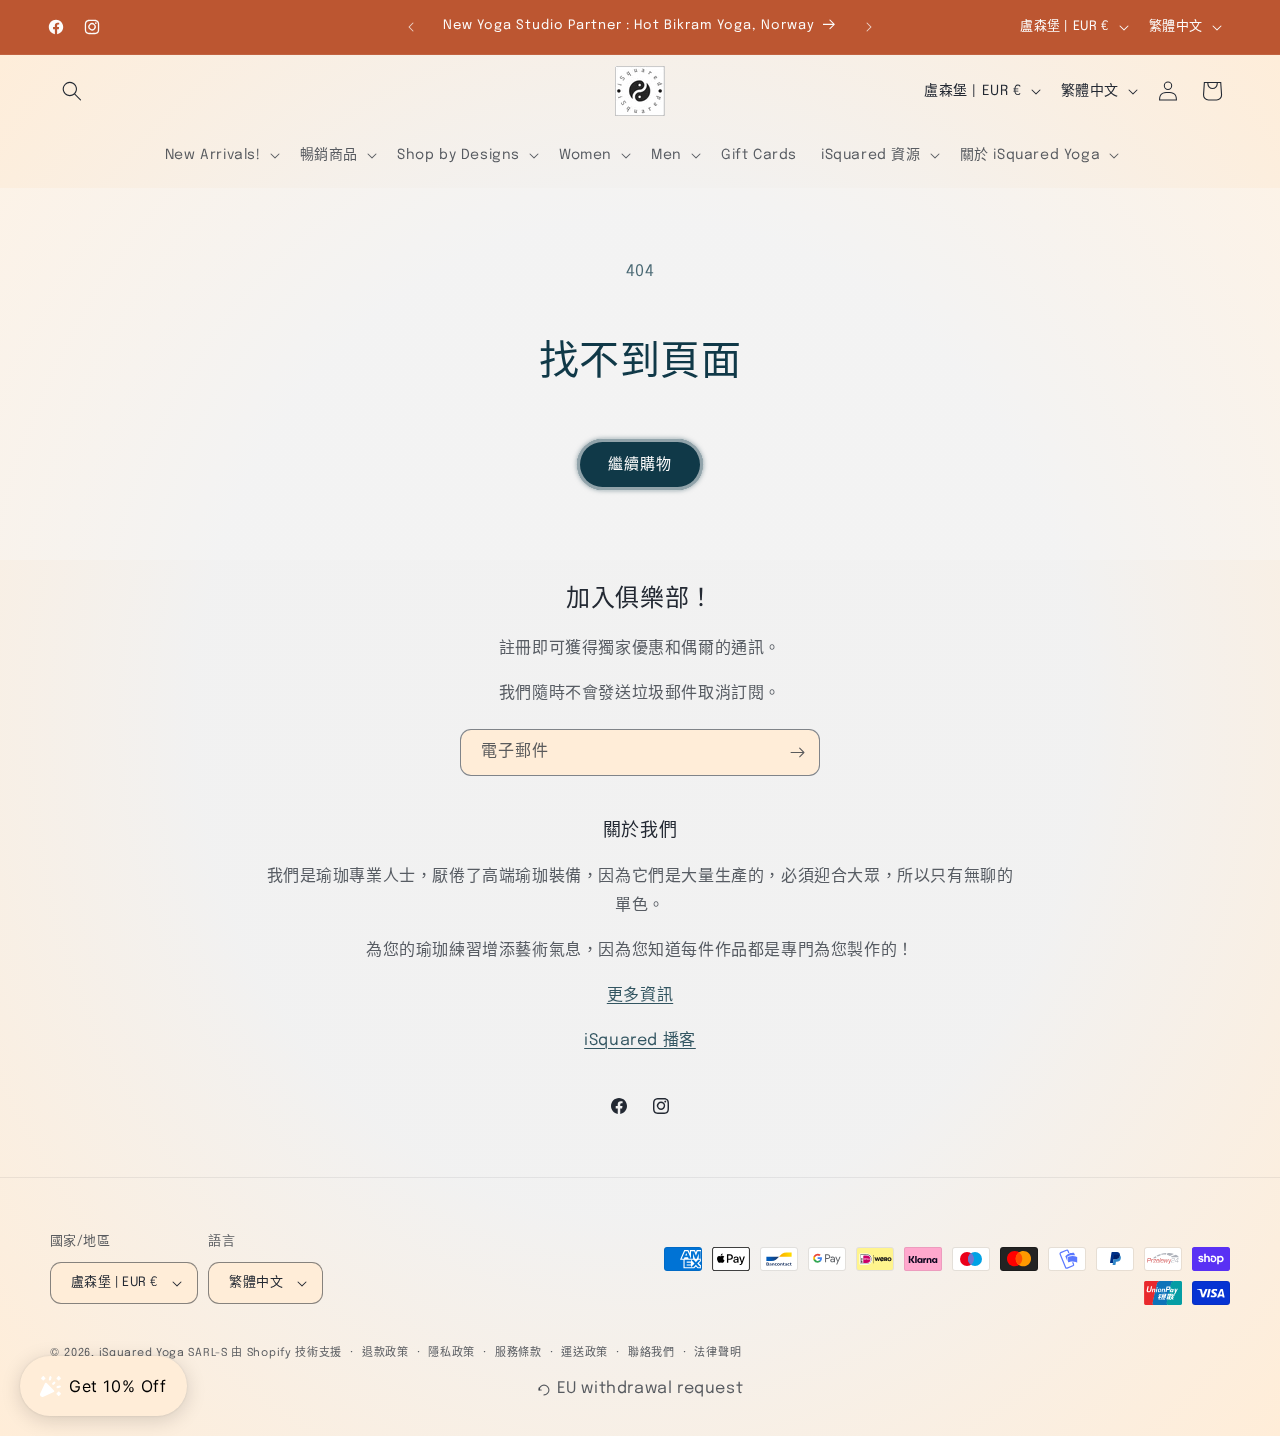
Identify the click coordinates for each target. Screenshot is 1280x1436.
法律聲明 (717, 1353)
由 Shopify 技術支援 (286, 1353)
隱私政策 (451, 1353)
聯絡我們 (651, 1353)
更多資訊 (640, 995)
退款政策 (385, 1353)
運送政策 (584, 1353)
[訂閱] (797, 752)
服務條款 (518, 1353)
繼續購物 (640, 465)
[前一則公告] (411, 27)
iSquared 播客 (640, 1040)
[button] (72, 91)
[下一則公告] (869, 27)
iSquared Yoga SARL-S (163, 1353)
